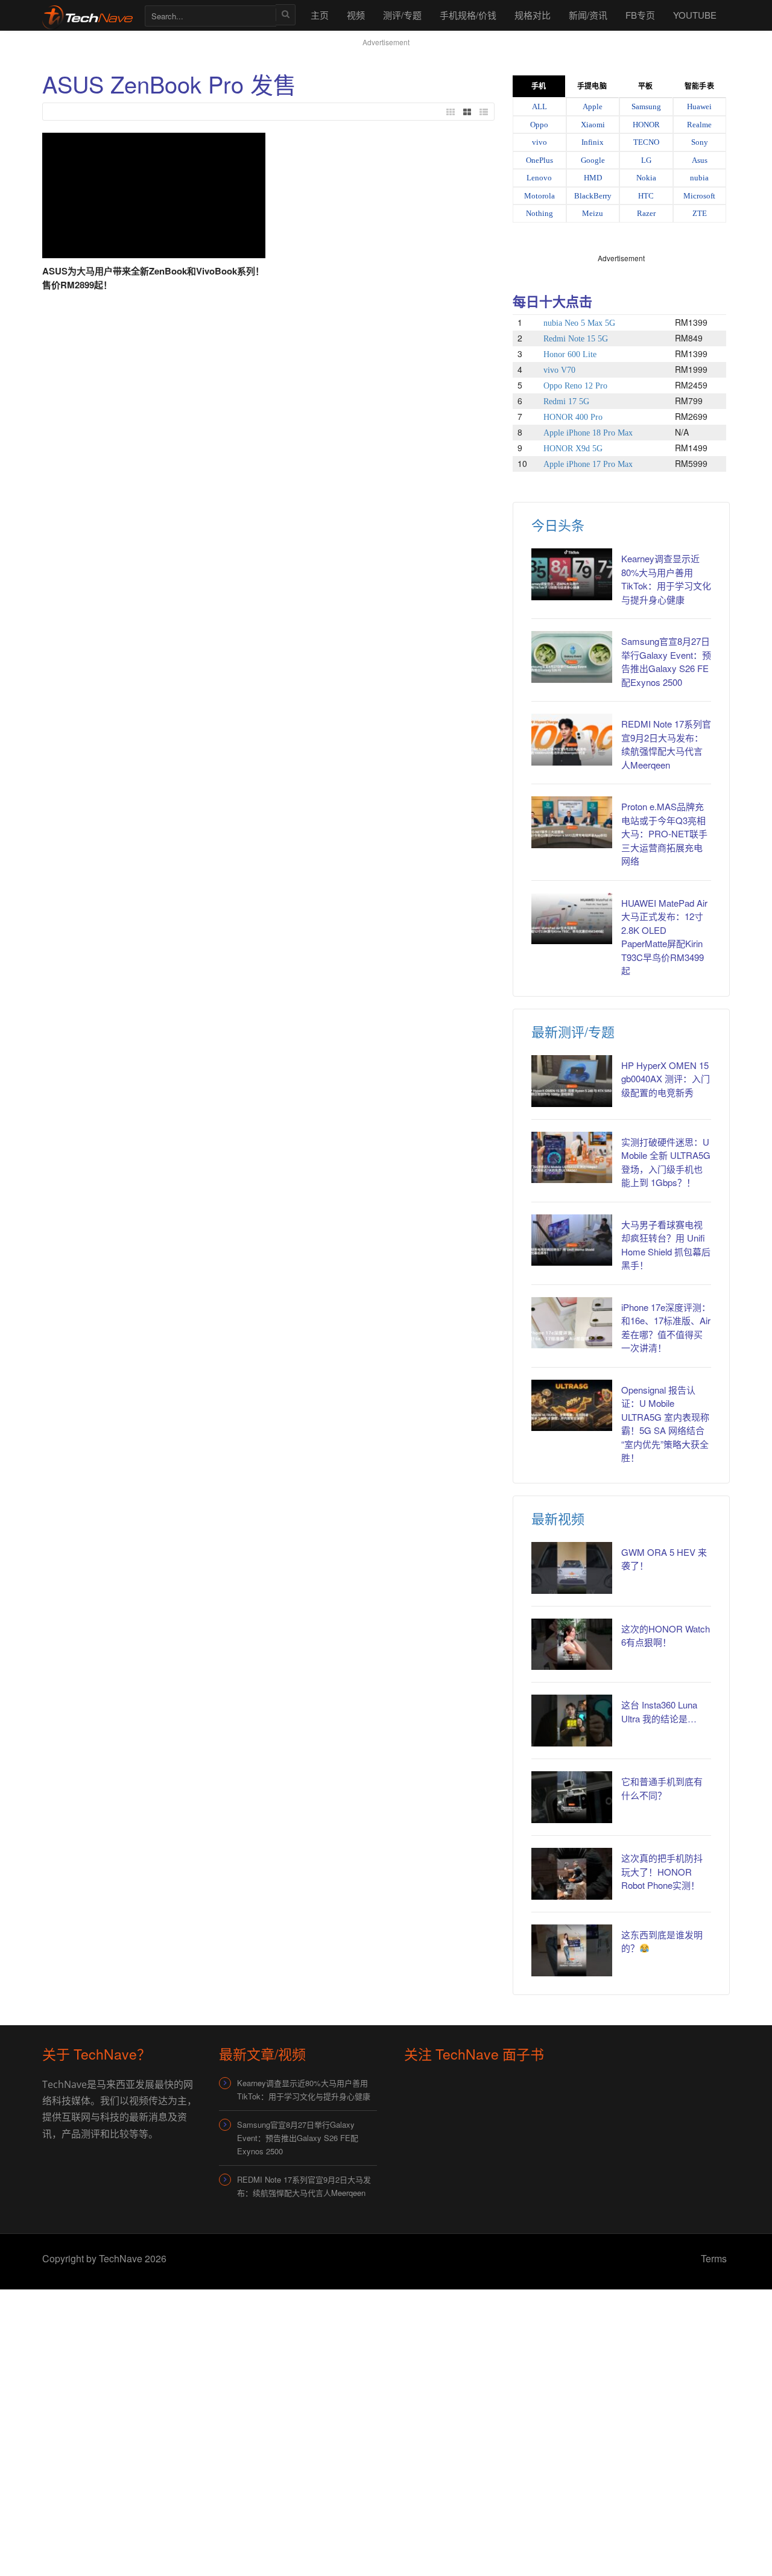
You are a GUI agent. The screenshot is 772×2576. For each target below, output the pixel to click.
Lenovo (539, 178)
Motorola (539, 196)
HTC (646, 196)
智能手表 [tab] (699, 86)
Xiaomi (593, 125)
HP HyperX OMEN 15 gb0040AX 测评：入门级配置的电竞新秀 (666, 1079)
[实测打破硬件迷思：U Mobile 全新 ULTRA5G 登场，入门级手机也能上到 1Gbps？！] (572, 1158)
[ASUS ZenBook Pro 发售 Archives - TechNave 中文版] (87, 15)
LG (646, 160)
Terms (714, 2258)
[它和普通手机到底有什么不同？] (572, 1797)
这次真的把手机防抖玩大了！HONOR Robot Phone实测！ (662, 1871)
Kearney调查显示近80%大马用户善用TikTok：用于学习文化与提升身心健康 (666, 579)
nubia (699, 178)
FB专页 (640, 15)
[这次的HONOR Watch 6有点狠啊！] (572, 1645)
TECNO (646, 142)
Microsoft (699, 196)
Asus (700, 160)
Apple (593, 106)
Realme (699, 125)
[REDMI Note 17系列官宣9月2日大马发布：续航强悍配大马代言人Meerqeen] (572, 740)
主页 (320, 15)
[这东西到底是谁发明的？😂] (572, 1950)
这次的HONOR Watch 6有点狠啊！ (666, 1635)
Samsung (646, 106)
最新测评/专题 (573, 1031)
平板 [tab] (645, 86)
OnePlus (539, 160)
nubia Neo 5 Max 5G (579, 323)
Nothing (539, 213)
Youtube (695, 15)
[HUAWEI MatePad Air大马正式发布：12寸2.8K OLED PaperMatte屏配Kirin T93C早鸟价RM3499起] (572, 919)
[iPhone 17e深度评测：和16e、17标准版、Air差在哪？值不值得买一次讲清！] (572, 1323)
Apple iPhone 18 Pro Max (588, 433)
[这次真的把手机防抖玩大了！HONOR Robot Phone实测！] (572, 1874)
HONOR (646, 125)
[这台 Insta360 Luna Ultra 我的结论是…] (572, 1721)
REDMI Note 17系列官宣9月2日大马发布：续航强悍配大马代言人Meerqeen (666, 744)
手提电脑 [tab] (592, 86)
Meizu (593, 213)
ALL (539, 106)
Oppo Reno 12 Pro (575, 386)
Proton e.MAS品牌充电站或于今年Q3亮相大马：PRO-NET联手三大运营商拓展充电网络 (664, 833)
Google (593, 160)
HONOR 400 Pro (573, 417)
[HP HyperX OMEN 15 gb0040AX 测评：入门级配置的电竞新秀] (572, 1081)
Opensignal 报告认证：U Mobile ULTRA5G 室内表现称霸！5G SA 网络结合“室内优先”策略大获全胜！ (665, 1424)
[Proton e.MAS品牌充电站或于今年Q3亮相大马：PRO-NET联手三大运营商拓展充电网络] (572, 822)
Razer (646, 213)
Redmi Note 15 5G (576, 339)
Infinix (593, 142)
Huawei (699, 106)
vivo (539, 142)
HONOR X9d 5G (573, 449)
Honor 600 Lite (570, 354)
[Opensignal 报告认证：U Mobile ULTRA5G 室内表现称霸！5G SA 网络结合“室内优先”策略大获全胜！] (572, 1406)
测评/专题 (402, 15)
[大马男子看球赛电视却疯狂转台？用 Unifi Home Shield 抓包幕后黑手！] (572, 1240)
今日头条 (558, 525)
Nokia (646, 178)
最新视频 (558, 1518)
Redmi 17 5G (566, 401)
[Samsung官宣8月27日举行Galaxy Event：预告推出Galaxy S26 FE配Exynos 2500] (572, 657)
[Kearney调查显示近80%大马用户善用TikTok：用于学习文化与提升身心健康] (572, 574)
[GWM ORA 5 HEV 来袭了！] (572, 1568)
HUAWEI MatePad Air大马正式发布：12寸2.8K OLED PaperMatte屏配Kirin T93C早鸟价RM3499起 (664, 937)
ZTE (700, 213)
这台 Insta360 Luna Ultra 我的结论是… (659, 1712)
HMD (593, 178)
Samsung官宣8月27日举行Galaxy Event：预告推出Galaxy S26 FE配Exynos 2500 (666, 661)
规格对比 (533, 15)
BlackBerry (593, 196)
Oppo (539, 125)
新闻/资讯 (588, 15)
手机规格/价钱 (468, 15)
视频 (356, 15)
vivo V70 (559, 370)
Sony (700, 142)
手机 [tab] (539, 86)
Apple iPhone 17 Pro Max (588, 464)
